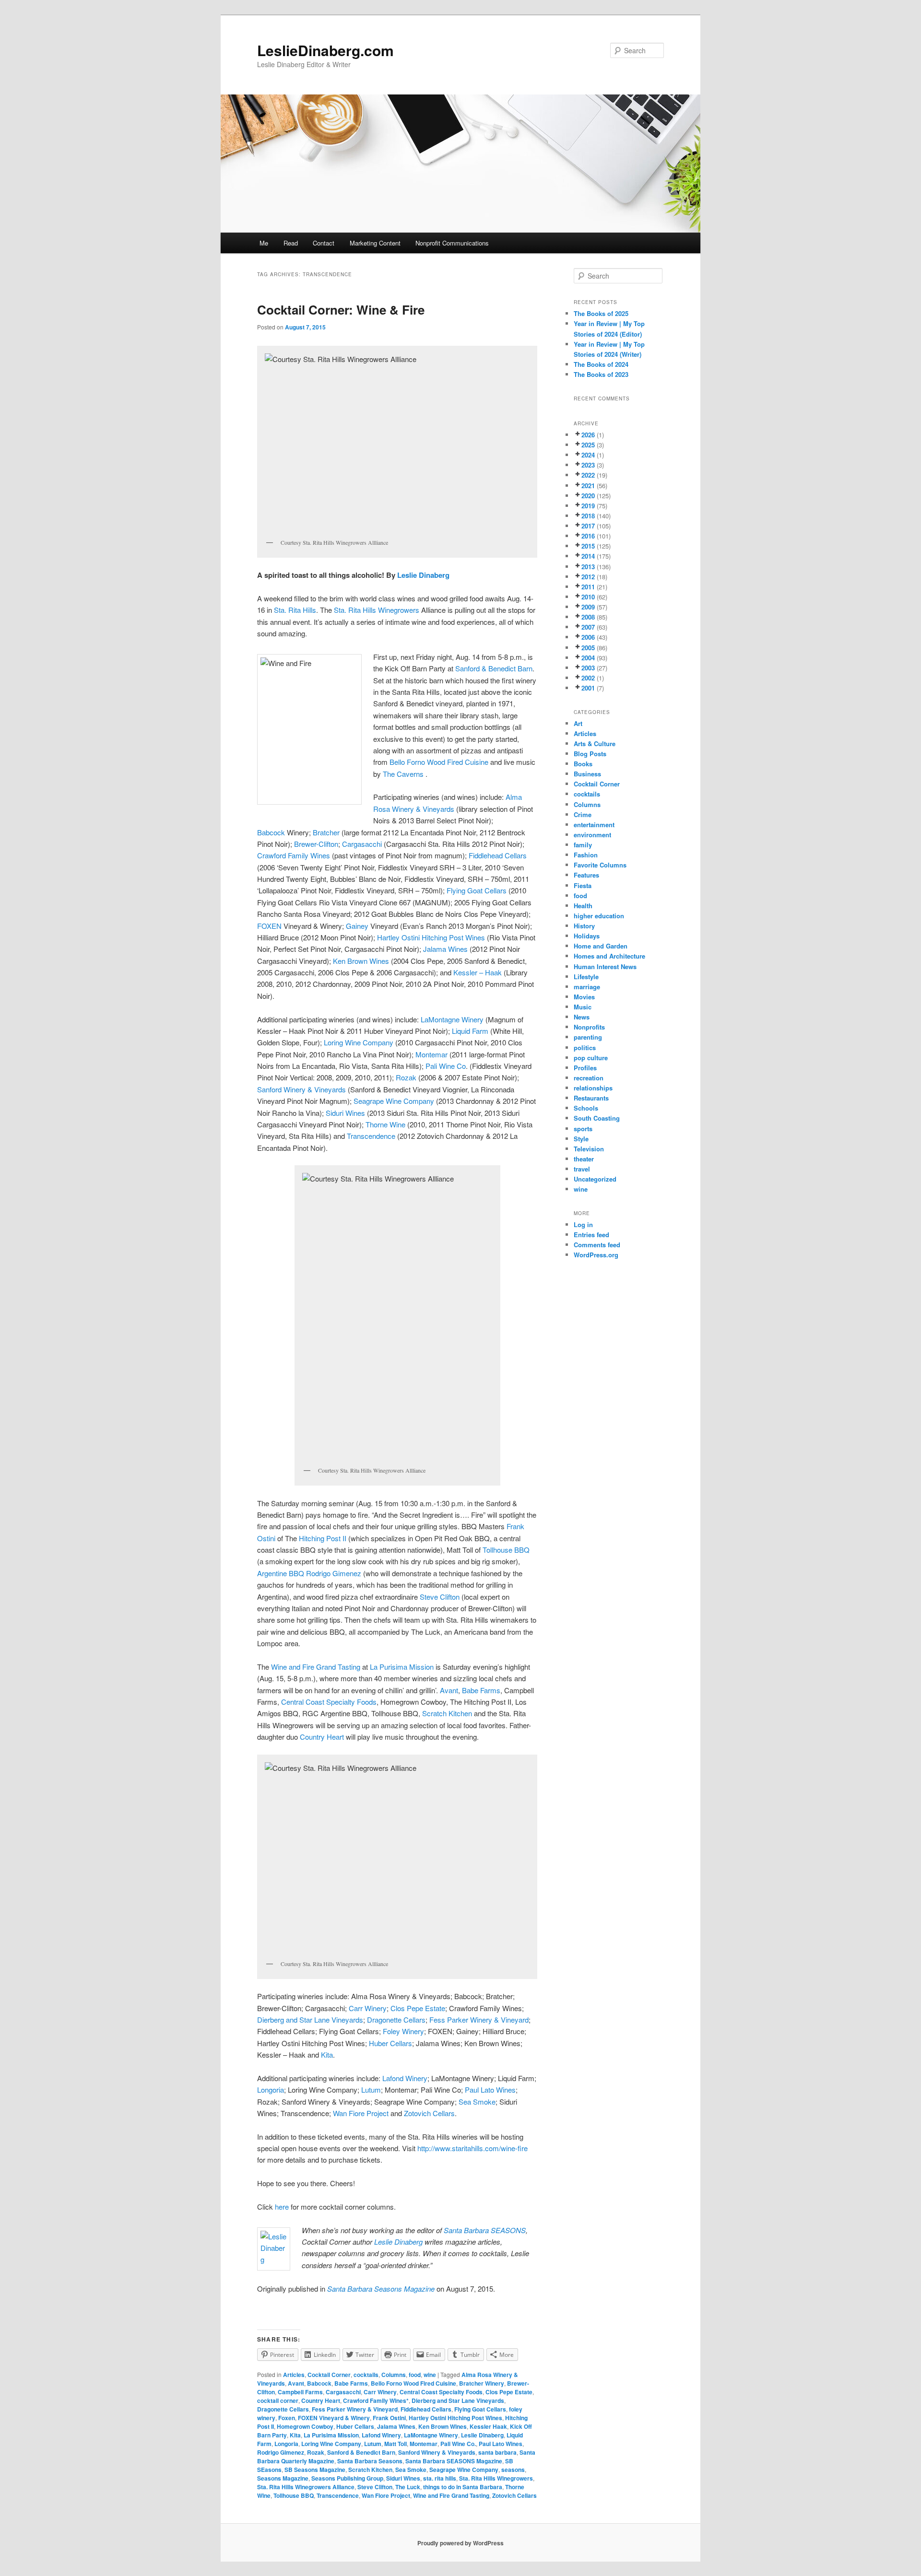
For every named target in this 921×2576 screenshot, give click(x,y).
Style (581, 1139)
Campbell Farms (300, 2392)
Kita (327, 2055)
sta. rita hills (440, 2478)
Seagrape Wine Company (394, 1101)
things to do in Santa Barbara (463, 2487)
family (583, 845)
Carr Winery (368, 2008)
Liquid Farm (470, 1031)
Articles (294, 2375)
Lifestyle (586, 977)
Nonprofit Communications (452, 243)
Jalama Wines (446, 949)
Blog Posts (590, 754)
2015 (588, 546)
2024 (588, 455)
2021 (588, 486)
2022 (588, 475)
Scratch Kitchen (447, 1713)
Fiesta (583, 885)
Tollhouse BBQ (506, 1550)
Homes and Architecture (609, 956)
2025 (588, 445)
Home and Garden (601, 946)
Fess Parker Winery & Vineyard (479, 2020)
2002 (588, 678)
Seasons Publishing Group (347, 2478)
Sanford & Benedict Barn (494, 668)
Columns (394, 2375)
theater (584, 1159)
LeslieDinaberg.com (325, 50)
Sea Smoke (477, 2102)
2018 (588, 516)
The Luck (408, 2487)
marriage (587, 987)
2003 (588, 668)
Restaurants (591, 1098)
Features (586, 875)
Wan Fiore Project (362, 2113)
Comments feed (597, 1245)
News (582, 1017)
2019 (588, 506)
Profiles (585, 1068)
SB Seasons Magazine (315, 2470)
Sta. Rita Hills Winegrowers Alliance (306, 2487)
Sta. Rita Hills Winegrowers (377, 610)
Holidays (587, 936)
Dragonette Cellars (396, 2020)
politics (585, 1048)
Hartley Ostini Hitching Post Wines (431, 937)
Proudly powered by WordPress (460, 2543)
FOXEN (269, 926)
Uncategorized (595, 1179)
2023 (588, 465)
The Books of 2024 (601, 364)
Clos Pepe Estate (418, 2008)
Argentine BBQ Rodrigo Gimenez (310, 1573)
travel (582, 1169)
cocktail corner (278, 2400)
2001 (588, 688)
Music (583, 1007)
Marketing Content (375, 243)
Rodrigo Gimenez (281, 2452)
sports (583, 1129)
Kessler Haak (488, 2426)
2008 (588, 617)
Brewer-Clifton (316, 844)
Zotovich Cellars (429, 2113)
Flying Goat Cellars (477, 890)
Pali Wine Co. (458, 2444)
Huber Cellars (390, 2043)
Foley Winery (403, 2031)
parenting (588, 1037)
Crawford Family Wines (294, 855)
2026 (588, 435)
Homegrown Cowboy (305, 2426)
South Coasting (597, 1118)
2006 (588, 637)
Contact (324, 243)
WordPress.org (596, 1255)
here (282, 2207)
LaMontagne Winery (452, 1019)
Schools (586, 1108)
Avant (449, 1690)
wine (430, 2375)
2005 (588, 648)
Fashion (586, 855)
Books (583, 764)
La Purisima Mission (402, 1667)
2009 (588, 607)
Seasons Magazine (283, 2478)
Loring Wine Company (360, 1042)
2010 (588, 597)
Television (589, 1149)
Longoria (271, 2090)
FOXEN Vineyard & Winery (334, 2418)
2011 (588, 587)
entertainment (594, 825)
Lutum (371, 2090)
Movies (584, 997)
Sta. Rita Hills (295, 610)
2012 (588, 577)
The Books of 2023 (601, 374)
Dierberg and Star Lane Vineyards (310, 2020)
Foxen (287, 2418)
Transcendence (370, 1136)
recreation (589, 1078)
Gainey (357, 926)
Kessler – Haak (478, 972)
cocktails (366, 2375)
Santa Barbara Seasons (370, 2461)
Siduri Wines (345, 1113)
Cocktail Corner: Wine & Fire (341, 310)
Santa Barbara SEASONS (485, 2230)
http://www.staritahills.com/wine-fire (472, 2148)
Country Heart (322, 1737)
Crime (583, 814)
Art (578, 723)
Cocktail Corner (329, 2375)
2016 (588, 536)
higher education (599, 916)
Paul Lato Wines (490, 2090)
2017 (588, 526)
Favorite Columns (600, 865)
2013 (588, 567)
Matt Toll (396, 2444)
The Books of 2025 (601, 313)
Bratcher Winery (482, 2383)
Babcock (271, 832)
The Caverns (404, 774)
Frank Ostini (389, 2418)
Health (583, 906)
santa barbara (497, 2452)
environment (592, 835)
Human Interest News (605, 966)
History (584, 926)
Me (264, 243)
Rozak (406, 1077)
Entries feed (591, 1235)
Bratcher (326, 832)
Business (587, 774)
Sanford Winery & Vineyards (301, 1089)
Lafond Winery (405, 2078)
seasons (513, 2470)
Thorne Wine (385, 1124)
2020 (588, 496)
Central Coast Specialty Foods (329, 1702)
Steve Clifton (440, 1597)
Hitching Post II (323, 1538)
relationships (593, 1088)
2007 (588, 627)
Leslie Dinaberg (423, 575)
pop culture (591, 1058)
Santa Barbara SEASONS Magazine (454, 2461)
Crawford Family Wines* (376, 2400)
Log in (583, 1224)
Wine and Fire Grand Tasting (316, 1667)
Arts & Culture (595, 744)
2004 (588, 658)
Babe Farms (481, 1690)
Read (291, 243)
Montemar (431, 1054)
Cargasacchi (362, 844)
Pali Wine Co (446, 1066)
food (415, 2375)
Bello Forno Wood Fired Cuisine (439, 762)
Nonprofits (589, 1027)
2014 (588, 556)
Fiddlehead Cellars (498, 855)
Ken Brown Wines (361, 961)
